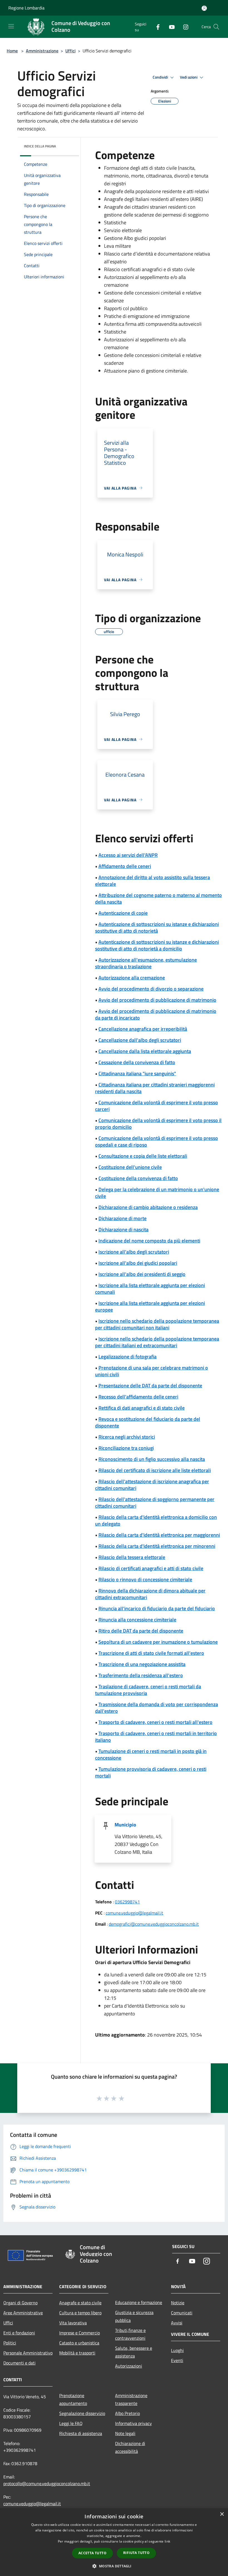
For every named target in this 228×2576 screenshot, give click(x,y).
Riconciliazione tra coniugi (126, 1448)
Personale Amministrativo (28, 2353)
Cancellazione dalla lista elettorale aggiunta (145, 1051)
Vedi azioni (189, 77)
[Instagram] (184, 27)
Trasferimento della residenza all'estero (141, 1675)
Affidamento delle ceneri (125, 866)
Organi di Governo (20, 2303)
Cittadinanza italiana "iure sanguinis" (137, 1073)
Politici (10, 2343)
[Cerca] (216, 27)
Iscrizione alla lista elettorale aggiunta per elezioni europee (150, 1306)
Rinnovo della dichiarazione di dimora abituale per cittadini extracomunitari (150, 1594)
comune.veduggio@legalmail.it (134, 1913)
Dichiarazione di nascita (123, 1229)
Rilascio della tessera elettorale (132, 1557)
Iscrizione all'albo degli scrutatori (134, 1252)
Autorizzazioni (129, 2366)
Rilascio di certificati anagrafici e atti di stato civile (151, 1568)
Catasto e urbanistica (79, 2343)
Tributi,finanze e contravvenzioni (130, 2334)
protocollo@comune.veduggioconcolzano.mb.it (47, 2483)
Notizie (178, 2303)
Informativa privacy (133, 2423)
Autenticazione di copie (123, 913)
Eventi (177, 2360)
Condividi (161, 77)
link (167, 2541)
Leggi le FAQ (71, 2423)
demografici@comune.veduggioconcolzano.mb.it (154, 1924)
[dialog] (114, 2542)
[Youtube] (170, 27)
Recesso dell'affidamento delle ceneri (138, 1397)
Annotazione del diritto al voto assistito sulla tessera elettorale (153, 881)
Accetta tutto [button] (92, 2553)
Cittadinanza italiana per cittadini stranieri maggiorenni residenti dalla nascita (155, 1088)
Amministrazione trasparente (131, 2399)
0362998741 (127, 1902)
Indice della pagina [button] (40, 146)
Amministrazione (42, 51)
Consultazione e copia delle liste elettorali (143, 1156)
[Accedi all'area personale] (204, 8)
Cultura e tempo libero (80, 2313)
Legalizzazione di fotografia (127, 1357)
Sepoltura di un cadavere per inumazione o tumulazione (158, 1642)
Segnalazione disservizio (82, 2413)
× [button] (222, 2514)
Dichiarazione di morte (122, 1218)
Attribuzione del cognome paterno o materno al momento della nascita (158, 898)
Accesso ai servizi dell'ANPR (128, 855)
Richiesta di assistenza (81, 2433)
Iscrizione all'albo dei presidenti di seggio (142, 1274)
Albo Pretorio (127, 2413)
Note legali (125, 2433)
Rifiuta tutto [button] (136, 2553)
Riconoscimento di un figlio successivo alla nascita (152, 1459)
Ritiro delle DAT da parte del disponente (141, 1631)
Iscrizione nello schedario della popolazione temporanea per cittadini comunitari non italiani (157, 1324)
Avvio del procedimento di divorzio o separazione (151, 989)
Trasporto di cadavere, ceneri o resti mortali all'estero (155, 1722)
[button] (114, 2566)
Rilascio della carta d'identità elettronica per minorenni (157, 1546)
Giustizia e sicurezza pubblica (134, 2316)
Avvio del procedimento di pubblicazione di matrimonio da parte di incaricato (156, 1014)
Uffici (70, 51)
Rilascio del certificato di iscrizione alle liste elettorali (155, 1470)
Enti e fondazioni (19, 2333)
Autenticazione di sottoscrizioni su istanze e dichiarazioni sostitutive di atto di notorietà (157, 927)
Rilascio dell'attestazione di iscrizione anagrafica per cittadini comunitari (152, 1485)
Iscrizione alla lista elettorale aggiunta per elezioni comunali (150, 1289)
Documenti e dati (19, 2363)
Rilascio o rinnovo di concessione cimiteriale (145, 1579)
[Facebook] (156, 27)
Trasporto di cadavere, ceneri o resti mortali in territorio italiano (156, 1737)
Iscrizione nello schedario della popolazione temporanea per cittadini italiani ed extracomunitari (157, 1342)
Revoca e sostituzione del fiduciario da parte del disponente (148, 1422)
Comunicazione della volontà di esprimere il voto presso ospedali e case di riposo (157, 1141)
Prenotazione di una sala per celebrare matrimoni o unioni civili (152, 1371)
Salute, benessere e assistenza (134, 2352)
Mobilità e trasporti (77, 2353)
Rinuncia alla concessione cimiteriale (137, 1620)
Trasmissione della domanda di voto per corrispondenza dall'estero (157, 1708)
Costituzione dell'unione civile (130, 1167)
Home (12, 51)
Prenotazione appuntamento (73, 2399)
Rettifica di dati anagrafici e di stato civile (142, 1408)
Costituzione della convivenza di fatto (138, 1178)
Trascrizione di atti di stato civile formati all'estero (151, 1653)
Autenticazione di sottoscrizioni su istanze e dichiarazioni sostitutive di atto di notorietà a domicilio (157, 945)
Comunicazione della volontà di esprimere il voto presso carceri (157, 1106)
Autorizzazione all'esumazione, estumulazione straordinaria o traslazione (146, 963)
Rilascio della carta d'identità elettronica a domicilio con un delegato (156, 1520)
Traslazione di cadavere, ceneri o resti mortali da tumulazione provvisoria (148, 1690)
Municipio (125, 1825)
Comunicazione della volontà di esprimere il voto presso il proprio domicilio (158, 1124)
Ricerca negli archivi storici (127, 1437)
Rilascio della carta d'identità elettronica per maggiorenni (159, 1535)
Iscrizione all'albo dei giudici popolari (138, 1263)
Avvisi (177, 2323)
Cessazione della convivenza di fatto (137, 1062)
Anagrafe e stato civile (80, 2303)
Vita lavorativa (73, 2323)
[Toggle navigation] (11, 26)
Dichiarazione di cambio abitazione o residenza (148, 1207)
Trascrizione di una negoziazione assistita (142, 1664)
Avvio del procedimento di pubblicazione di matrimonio (157, 1000)
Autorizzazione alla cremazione (132, 978)
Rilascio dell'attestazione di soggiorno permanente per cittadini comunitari (155, 1503)
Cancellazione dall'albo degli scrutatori (140, 1040)
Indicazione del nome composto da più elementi (149, 1241)
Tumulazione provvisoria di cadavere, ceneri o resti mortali (151, 1772)
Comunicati (182, 2313)
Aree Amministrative (23, 2313)
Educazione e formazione (139, 2302)
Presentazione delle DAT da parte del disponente (150, 1386)
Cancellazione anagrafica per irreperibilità (143, 1029)
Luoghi (177, 2350)
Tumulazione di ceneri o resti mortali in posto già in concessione (151, 1754)
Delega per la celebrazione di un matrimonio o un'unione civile (157, 1193)
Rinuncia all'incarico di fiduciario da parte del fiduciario (157, 1608)
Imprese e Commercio (80, 2333)
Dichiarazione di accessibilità (130, 2447)
